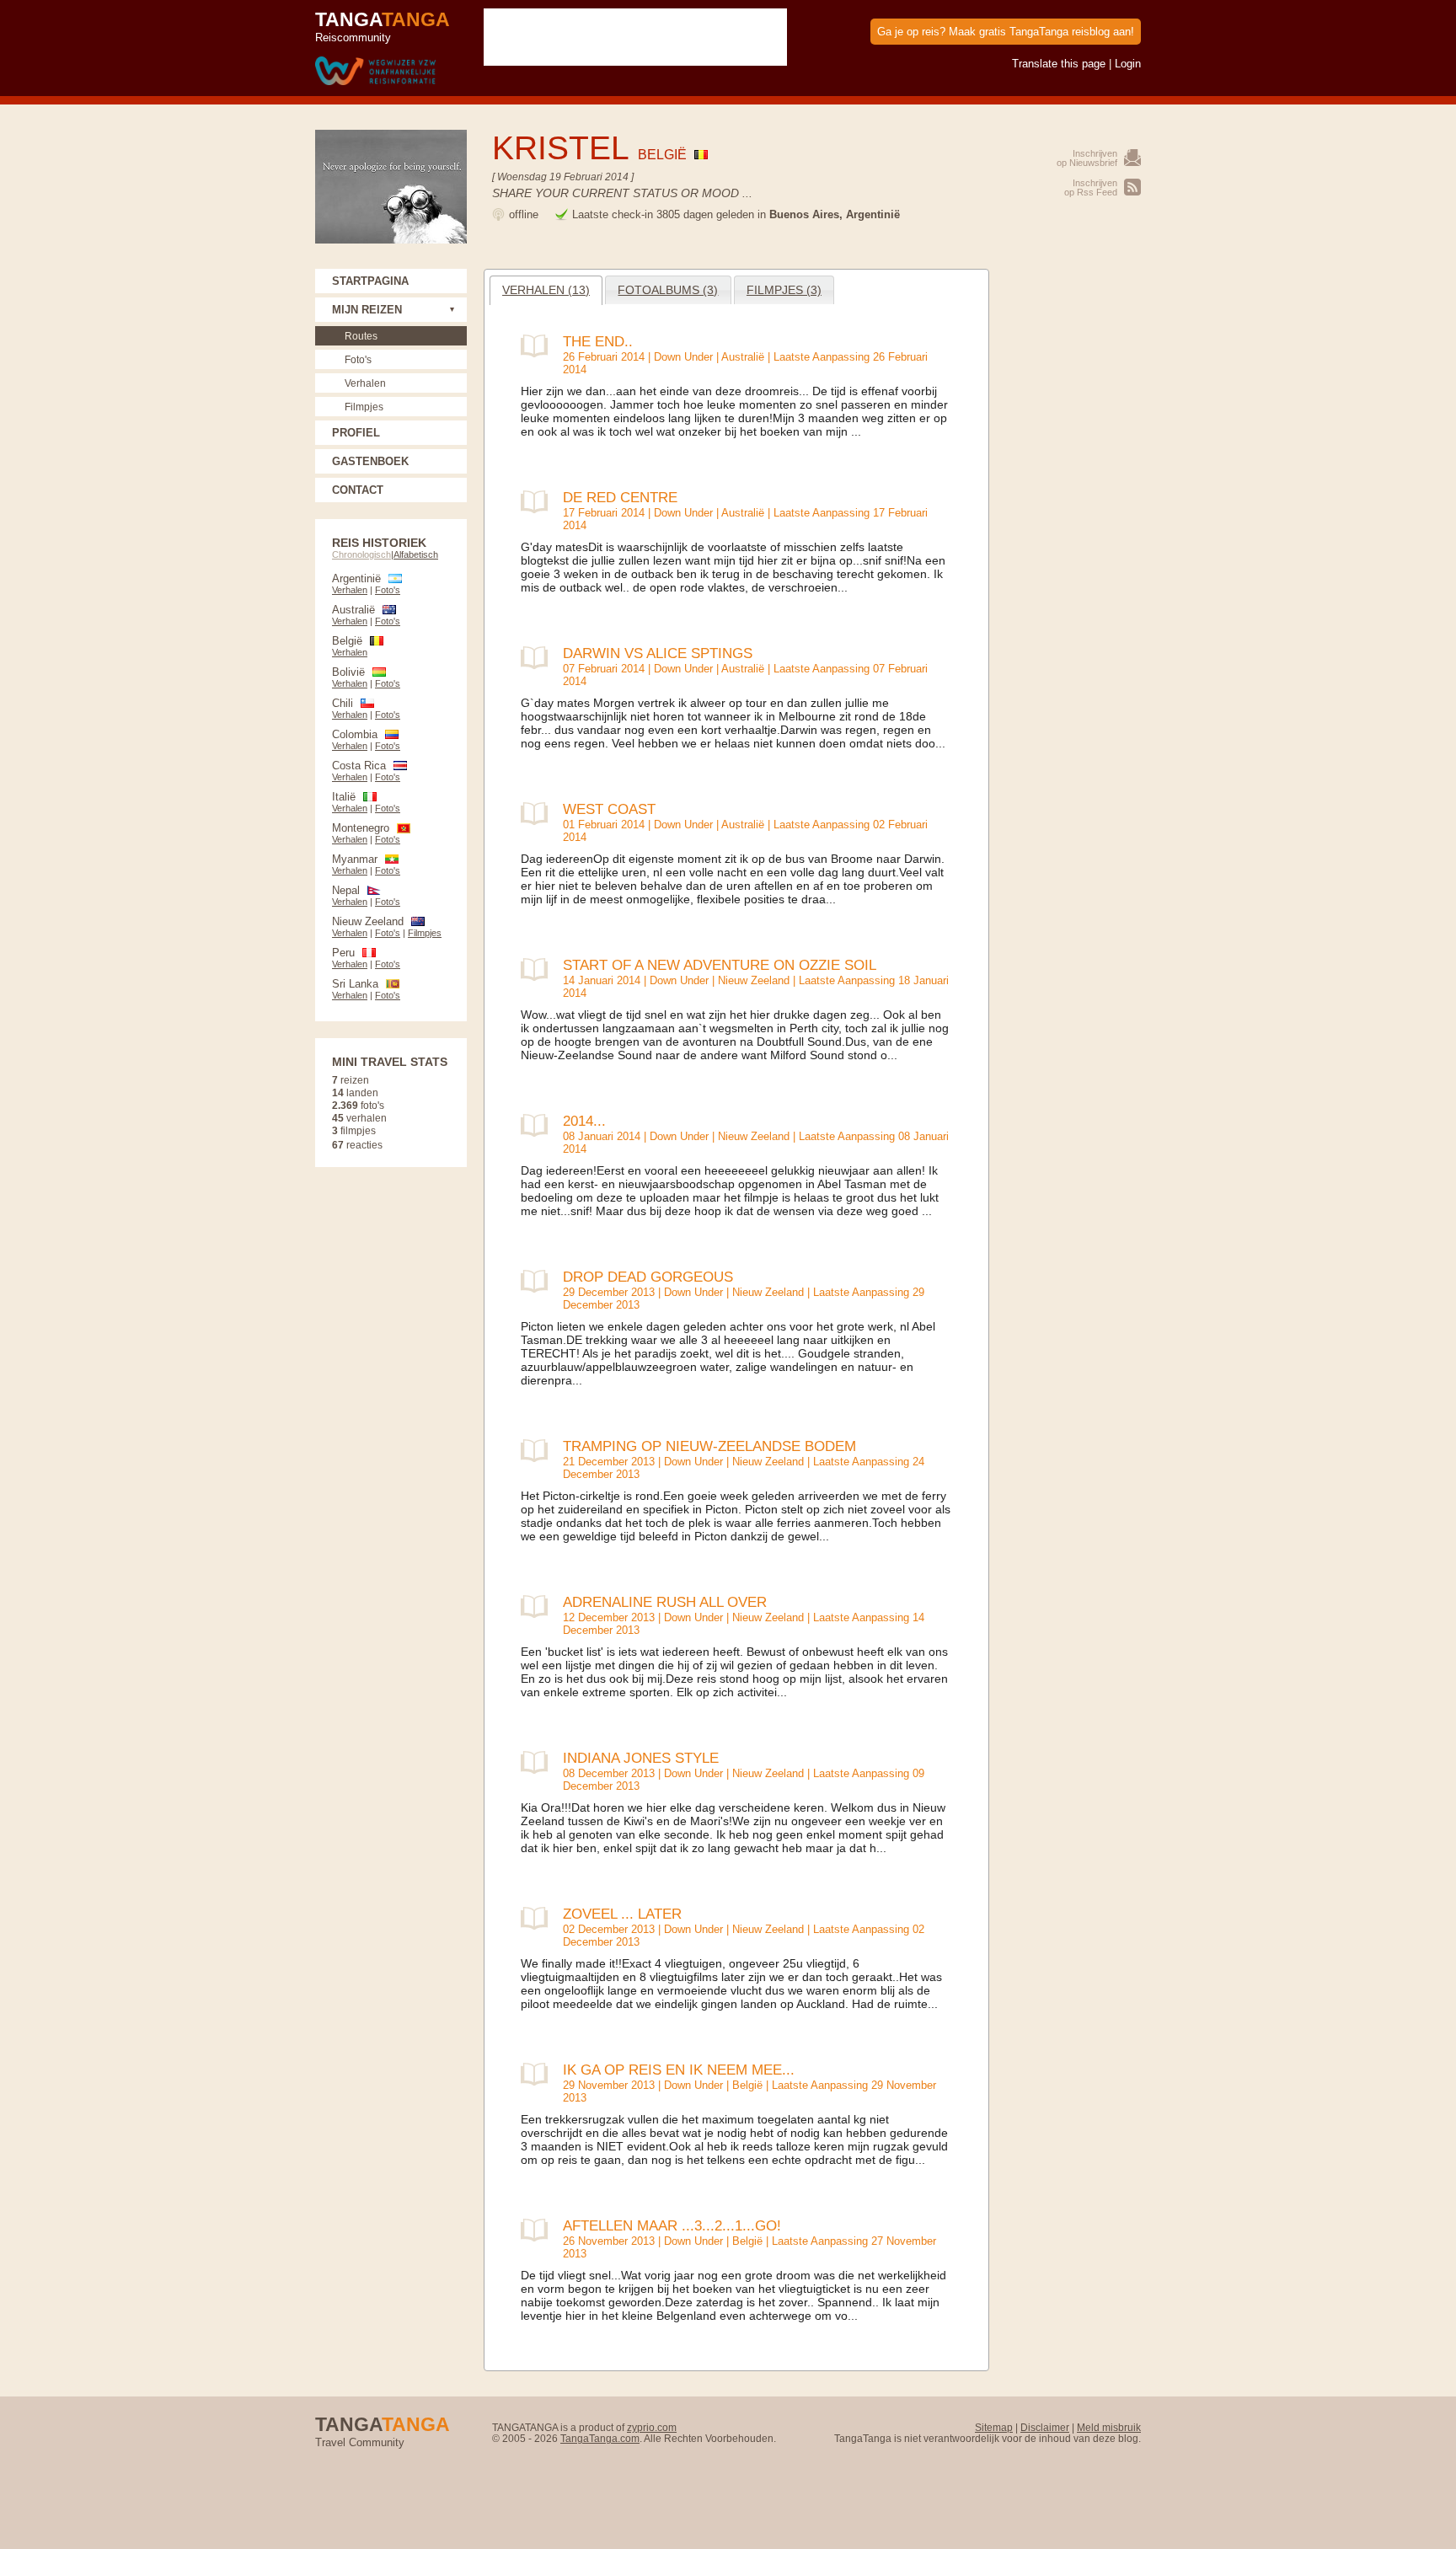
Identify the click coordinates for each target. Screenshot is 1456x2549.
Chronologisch (361, 554)
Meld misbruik (1109, 2427)
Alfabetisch (416, 554)
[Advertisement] (1073, 522)
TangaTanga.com (600, 2438)
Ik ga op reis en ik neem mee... (679, 2070)
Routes (361, 336)
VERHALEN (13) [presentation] (546, 290)
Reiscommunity (383, 26)
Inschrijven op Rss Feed (1091, 187)
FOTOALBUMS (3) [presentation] (668, 290)
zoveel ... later (622, 1914)
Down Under (683, 357)
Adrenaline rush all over (665, 1602)
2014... (584, 1121)
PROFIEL (356, 433)
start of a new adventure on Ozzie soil (720, 965)
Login (1128, 64)
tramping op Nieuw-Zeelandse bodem (709, 1446)
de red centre (620, 497)
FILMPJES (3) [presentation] (784, 290)
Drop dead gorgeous (648, 1277)
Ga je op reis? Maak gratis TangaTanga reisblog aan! (1006, 32)
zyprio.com (652, 2427)
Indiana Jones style (641, 1758)
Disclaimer (1045, 2427)
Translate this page (1059, 64)
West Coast (609, 809)
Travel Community (383, 2431)
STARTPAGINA (370, 281)
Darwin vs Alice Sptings (658, 653)
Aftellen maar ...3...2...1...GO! (672, 2225)
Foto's (358, 359)
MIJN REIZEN (367, 310)
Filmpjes (364, 407)
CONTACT (358, 490)
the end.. (598, 341)
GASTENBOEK (370, 461)
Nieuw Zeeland (754, 980)
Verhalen (365, 383)
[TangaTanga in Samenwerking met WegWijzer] (375, 72)
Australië (743, 357)
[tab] (546, 290)
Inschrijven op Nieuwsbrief (1087, 158)
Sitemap (994, 2427)
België (747, 2085)
